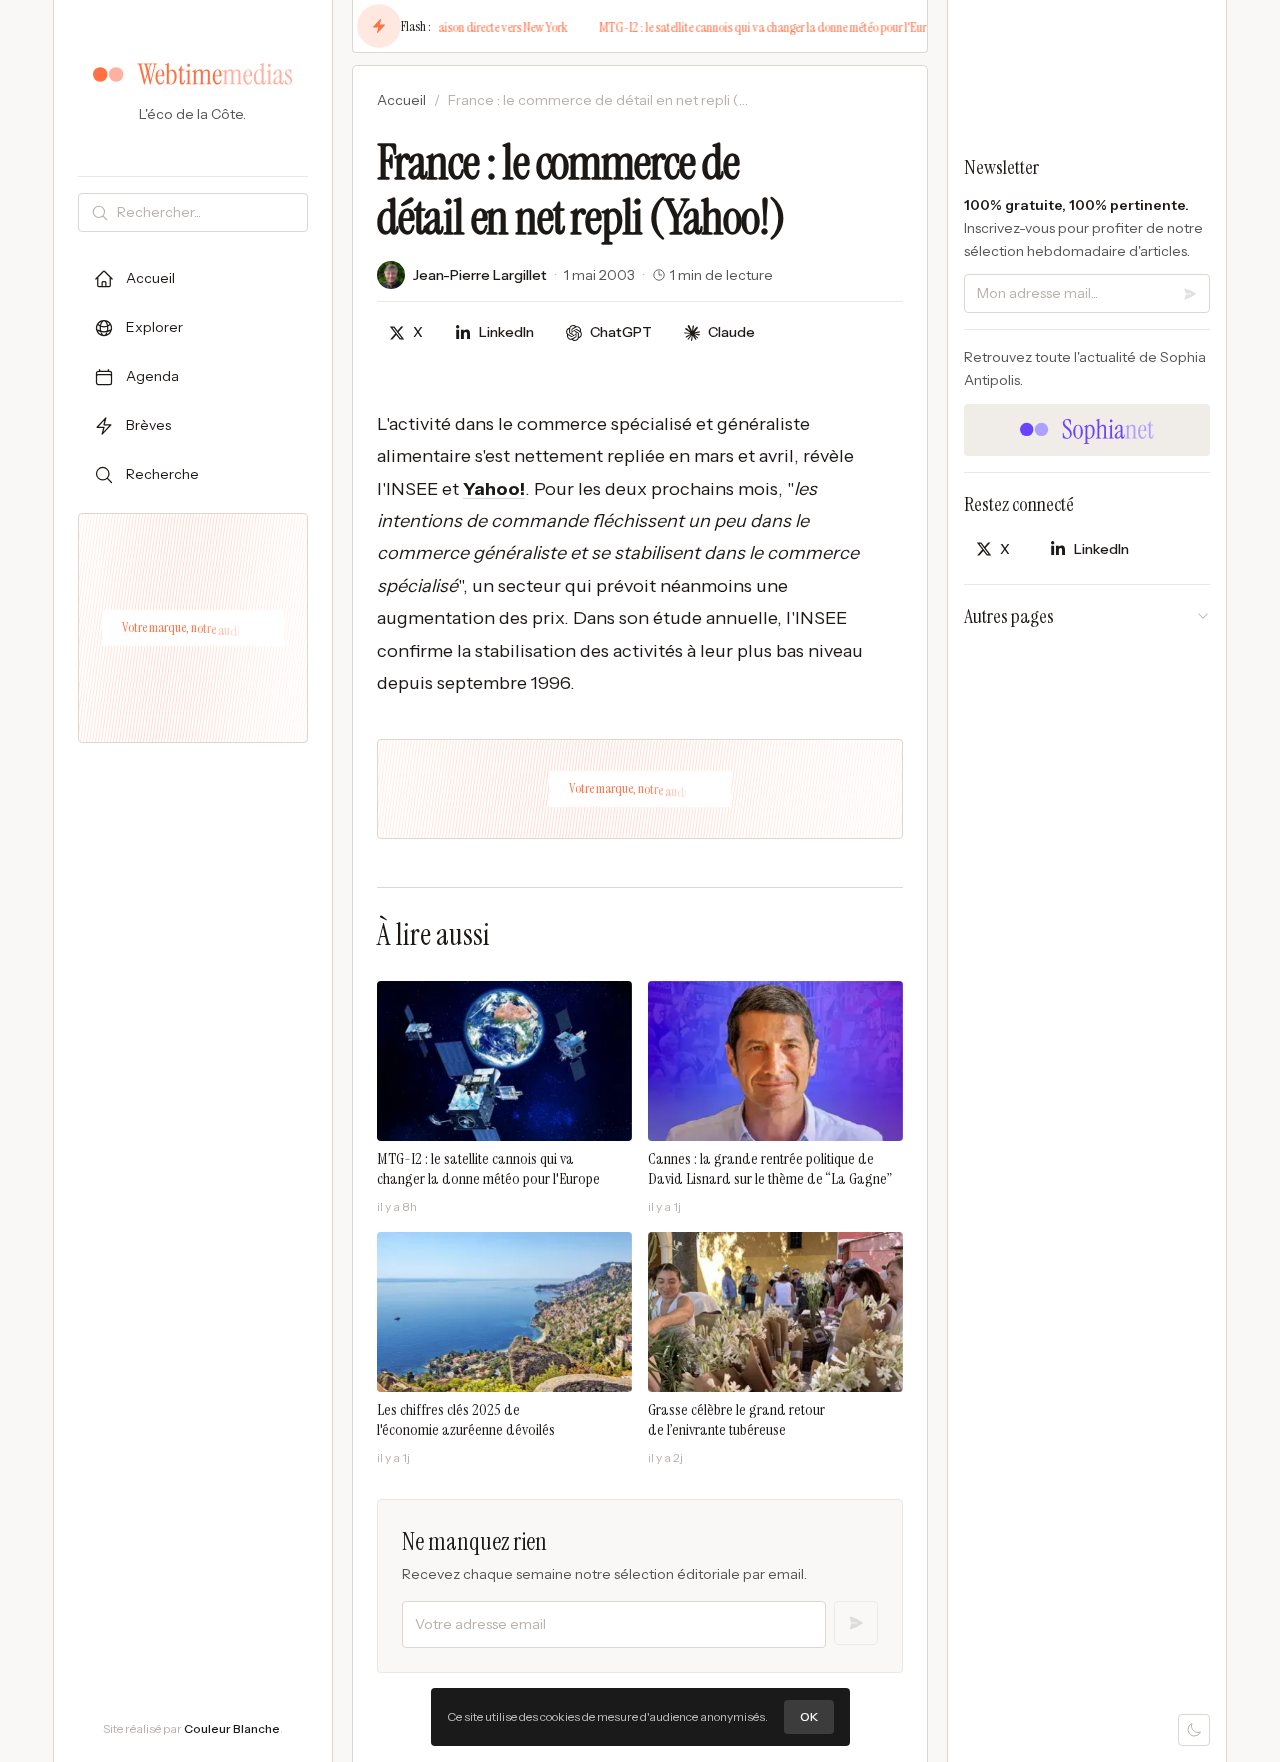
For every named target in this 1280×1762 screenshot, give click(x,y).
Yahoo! (494, 489)
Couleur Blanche (232, 1728)
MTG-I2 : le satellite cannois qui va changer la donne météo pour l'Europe (743, 27)
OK (809, 1716)
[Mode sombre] (1194, 1730)
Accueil (401, 100)
